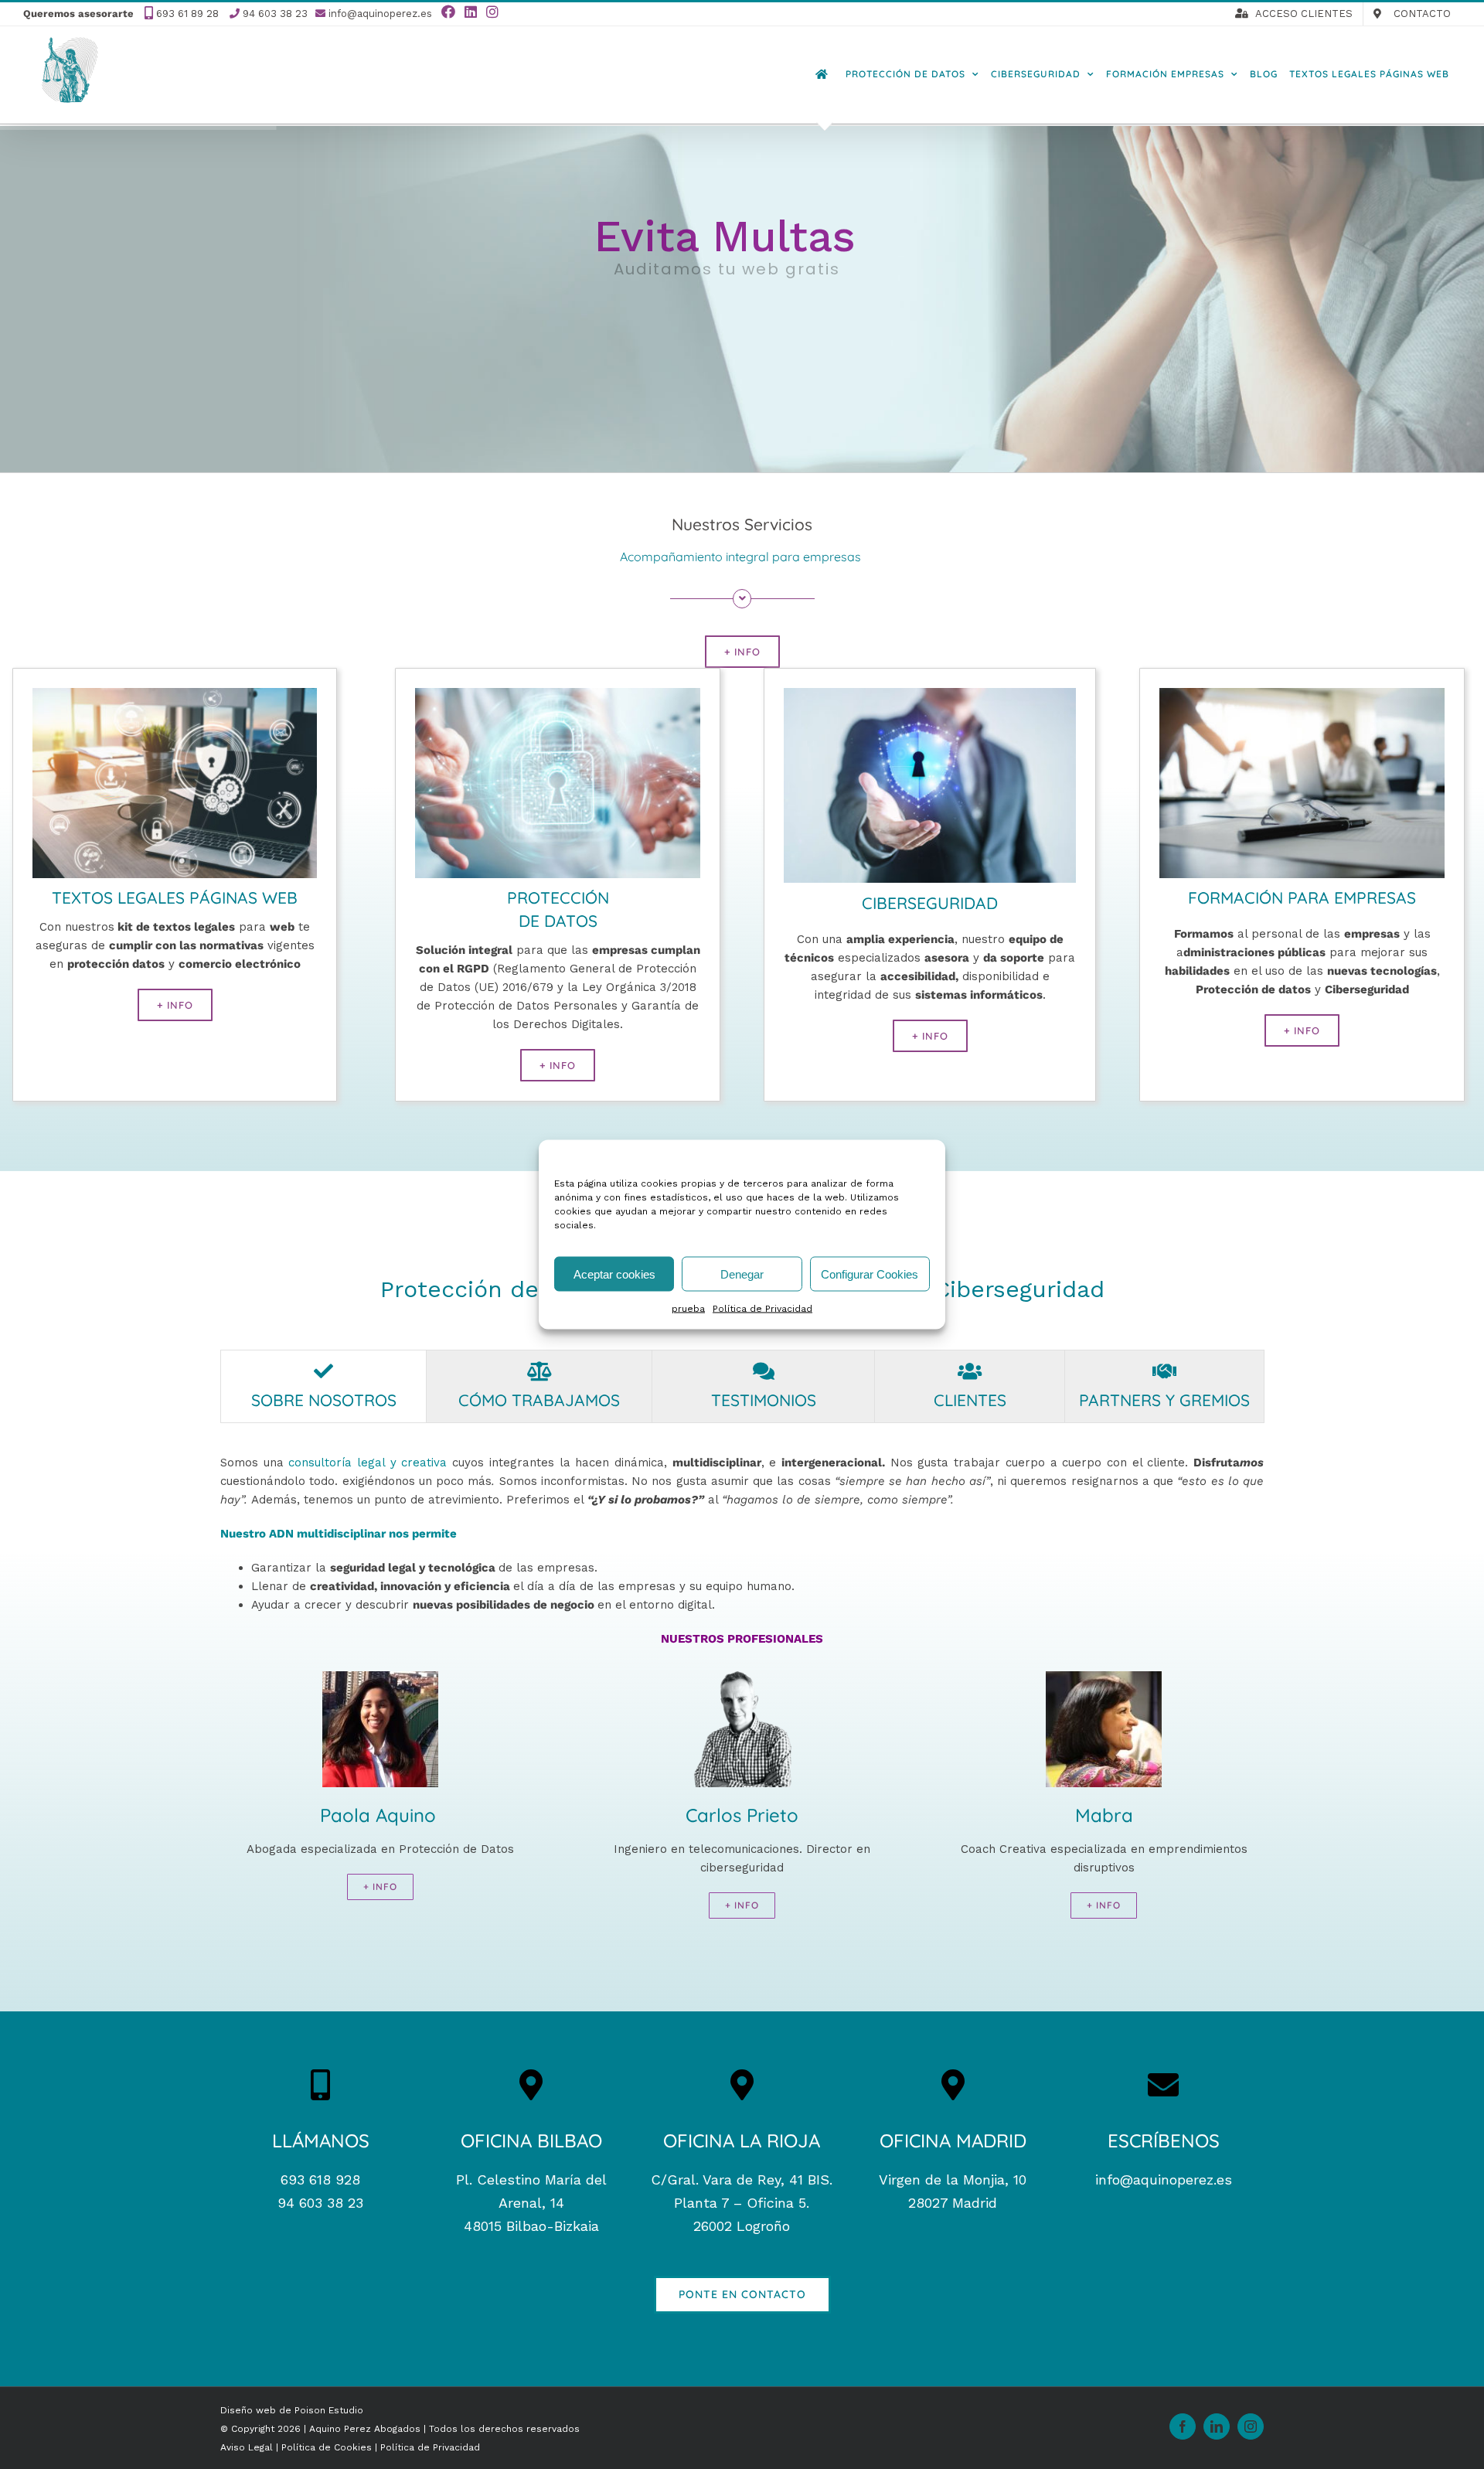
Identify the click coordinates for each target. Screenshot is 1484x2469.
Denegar (742, 1274)
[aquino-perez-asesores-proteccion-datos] (558, 693)
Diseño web (248, 2410)
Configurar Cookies (870, 1274)
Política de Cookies (328, 2447)
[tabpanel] (742, 1701)
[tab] (323, 1386)
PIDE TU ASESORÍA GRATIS (727, 308)
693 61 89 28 (187, 14)
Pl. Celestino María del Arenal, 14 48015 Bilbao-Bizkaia (531, 2203)
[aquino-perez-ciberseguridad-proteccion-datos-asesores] (930, 693)
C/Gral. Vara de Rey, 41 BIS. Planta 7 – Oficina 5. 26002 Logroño (742, 2203)
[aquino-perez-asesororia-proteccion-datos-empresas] (175, 693)
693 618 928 (320, 2180)
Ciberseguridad (1019, 1289)
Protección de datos (495, 1289)
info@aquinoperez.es (380, 14)
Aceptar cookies (614, 1274)
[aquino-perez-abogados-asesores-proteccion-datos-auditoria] (1302, 693)
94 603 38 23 (275, 14)
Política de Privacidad (762, 1309)
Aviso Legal (248, 2447)
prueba (688, 1309)
